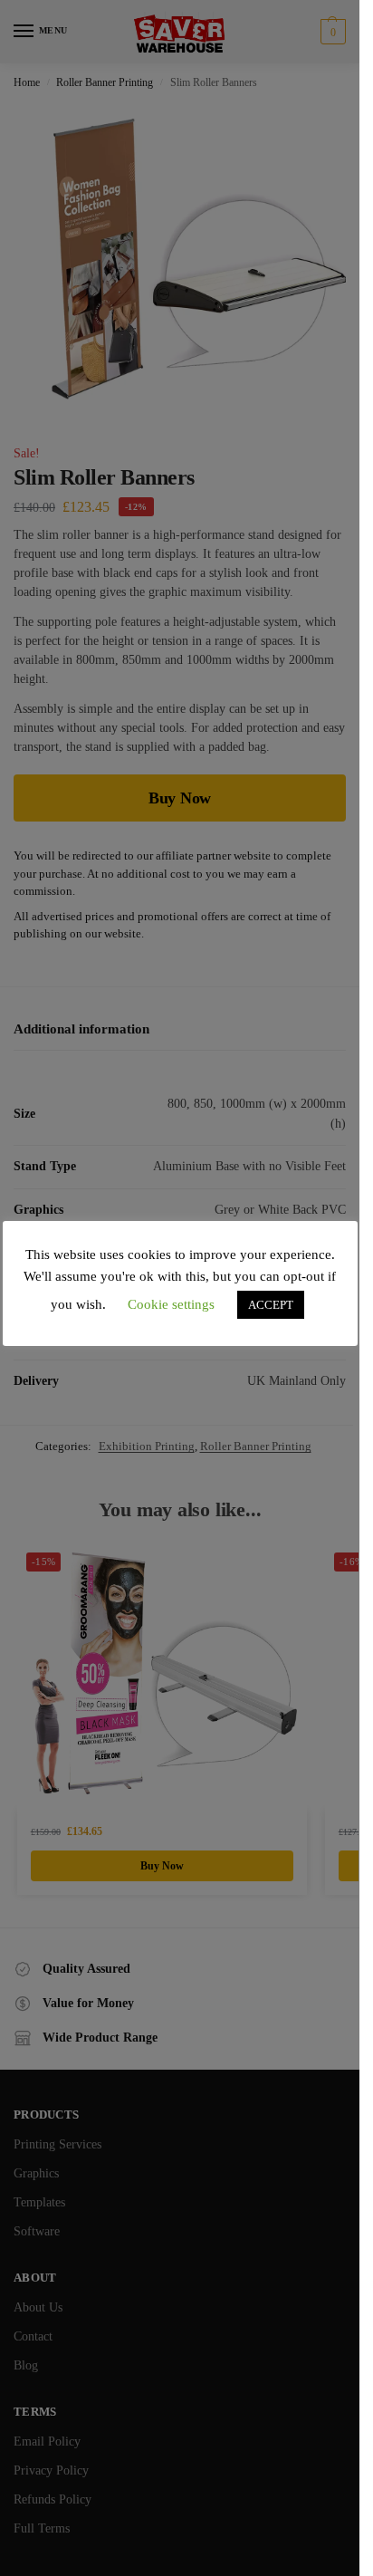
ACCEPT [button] (271, 1305)
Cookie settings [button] (171, 1304)
